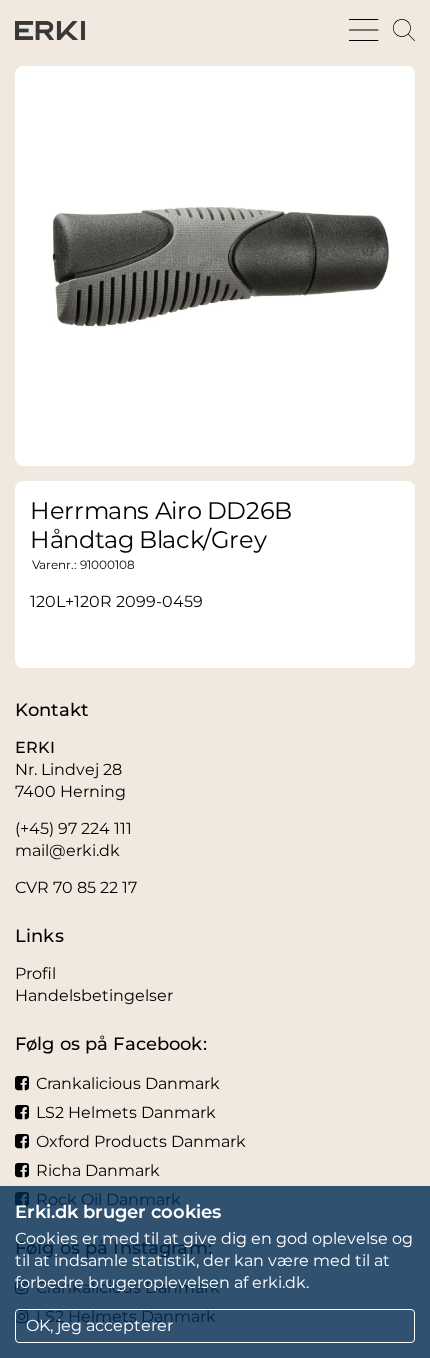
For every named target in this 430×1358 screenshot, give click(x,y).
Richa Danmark (98, 1170)
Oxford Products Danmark (141, 1141)
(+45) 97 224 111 (73, 828)
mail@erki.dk (67, 850)
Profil (35, 973)
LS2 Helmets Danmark (126, 1112)
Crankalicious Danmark (128, 1083)
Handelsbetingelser (94, 995)
